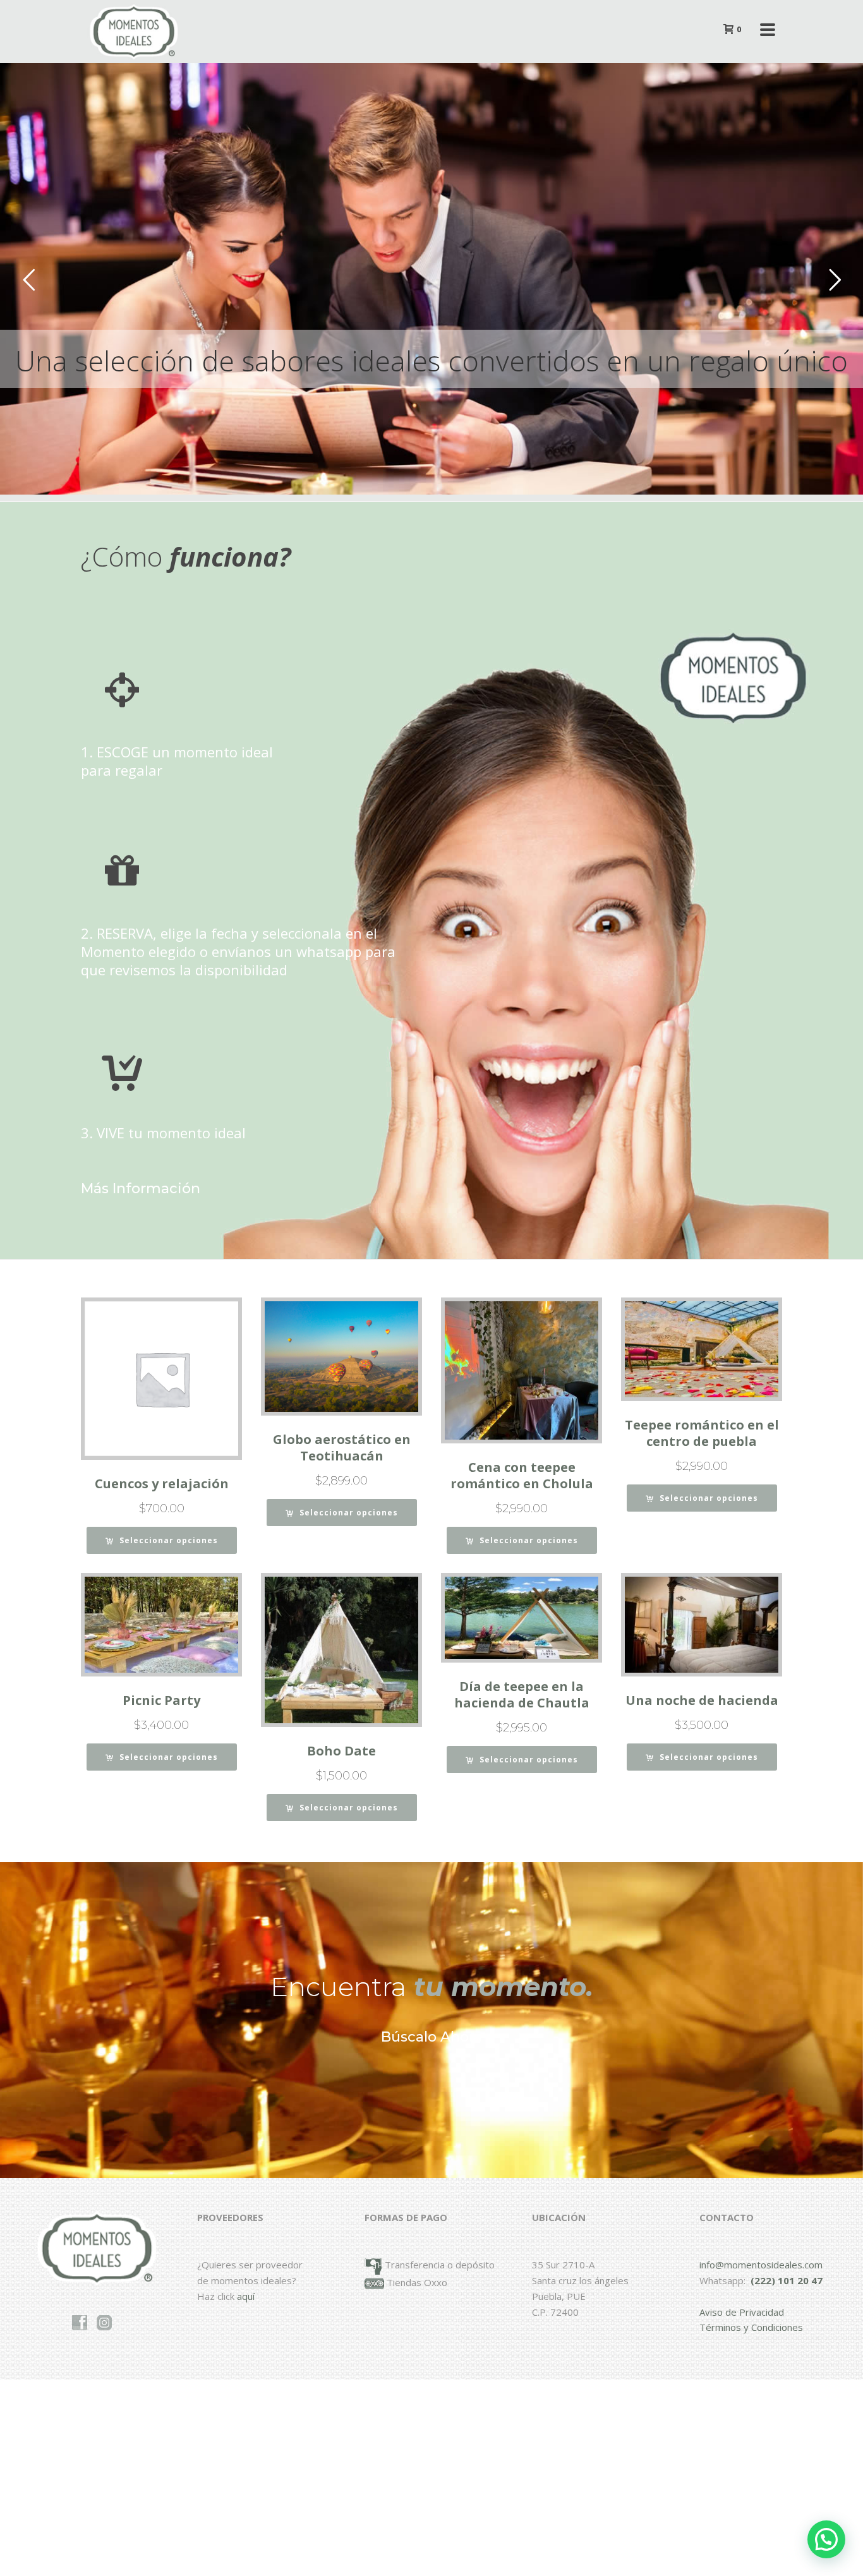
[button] (826, 2539)
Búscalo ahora (431, 2037)
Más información (141, 1189)
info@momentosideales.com (761, 2265)
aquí (246, 2296)
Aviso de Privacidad (742, 2312)
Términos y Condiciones (751, 2327)
